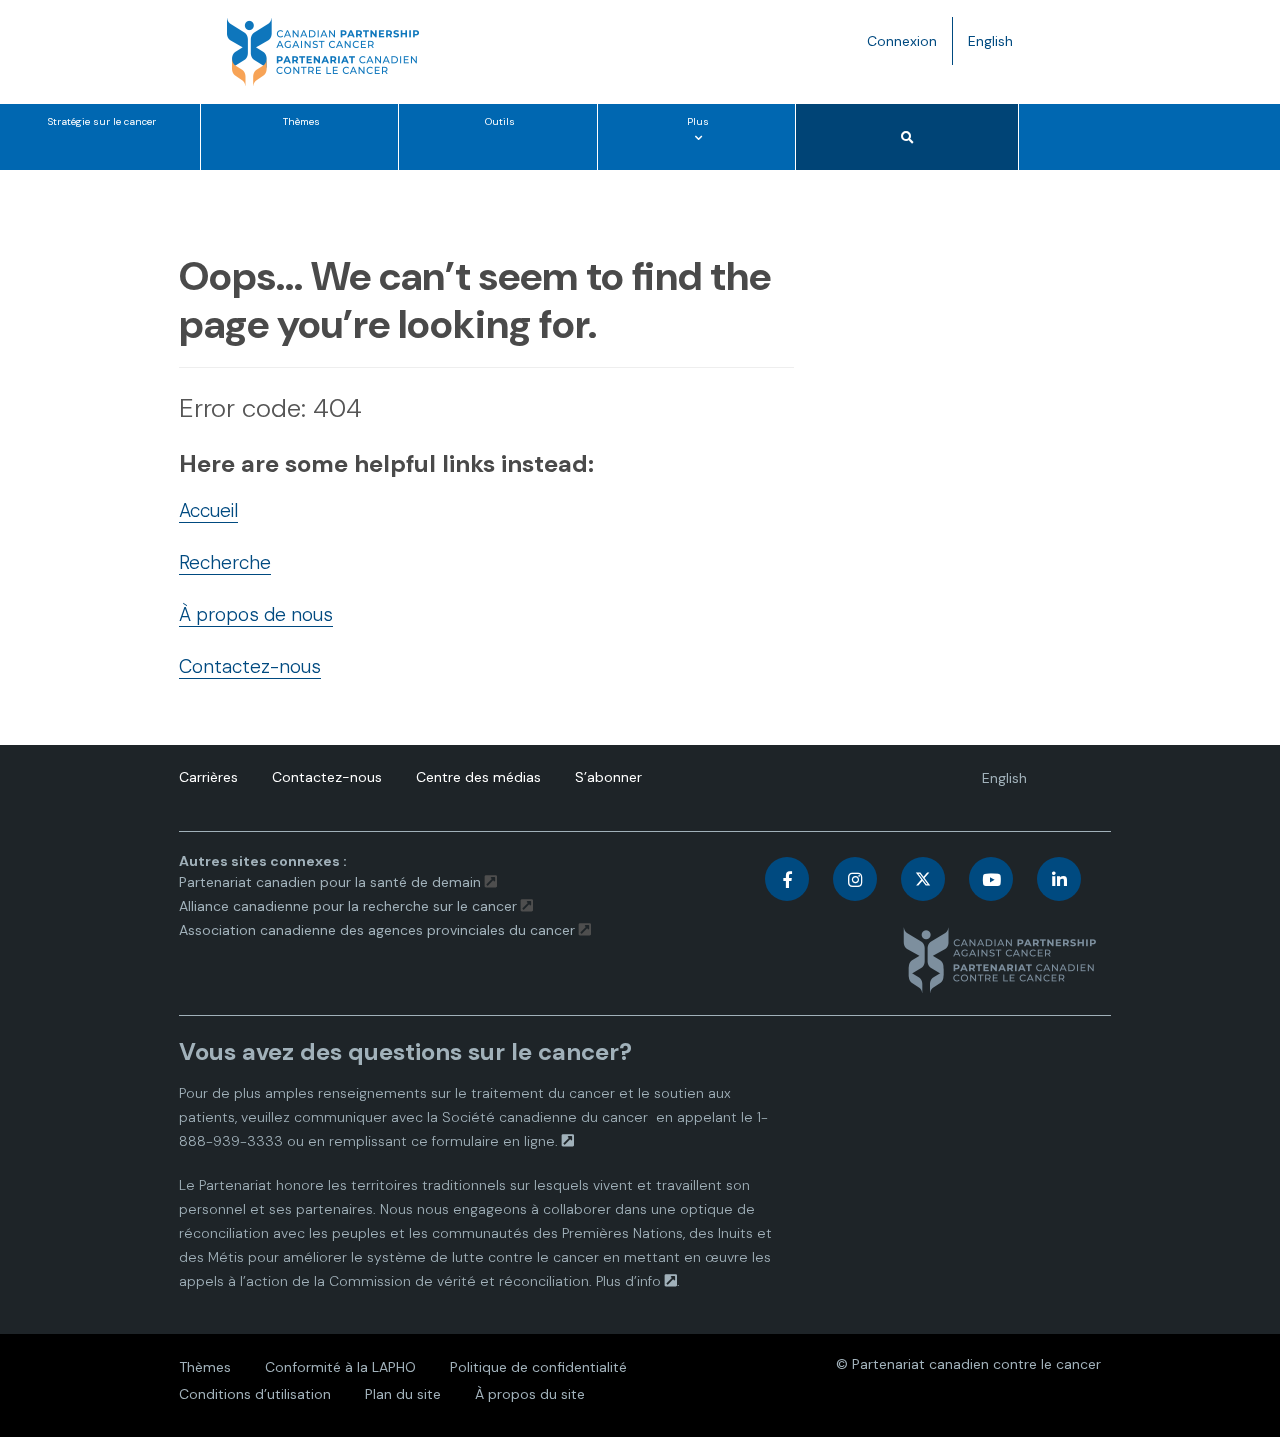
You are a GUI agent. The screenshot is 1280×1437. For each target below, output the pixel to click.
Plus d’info (628, 1281)
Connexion (902, 41)
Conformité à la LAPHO (340, 1367)
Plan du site (403, 1394)
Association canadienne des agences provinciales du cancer (377, 930)
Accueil (208, 510)
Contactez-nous (250, 666)
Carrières (208, 777)
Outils (500, 121)
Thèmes (301, 121)
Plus (702, 142)
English (998, 48)
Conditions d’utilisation (255, 1394)
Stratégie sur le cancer (102, 121)
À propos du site (530, 1394)
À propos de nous (256, 614)
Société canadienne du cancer (545, 1117)
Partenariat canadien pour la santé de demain (330, 882)
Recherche (225, 562)
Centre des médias (478, 777)
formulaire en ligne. (495, 1141)
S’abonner (608, 777)
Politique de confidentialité (538, 1367)
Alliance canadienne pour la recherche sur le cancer (348, 906)
